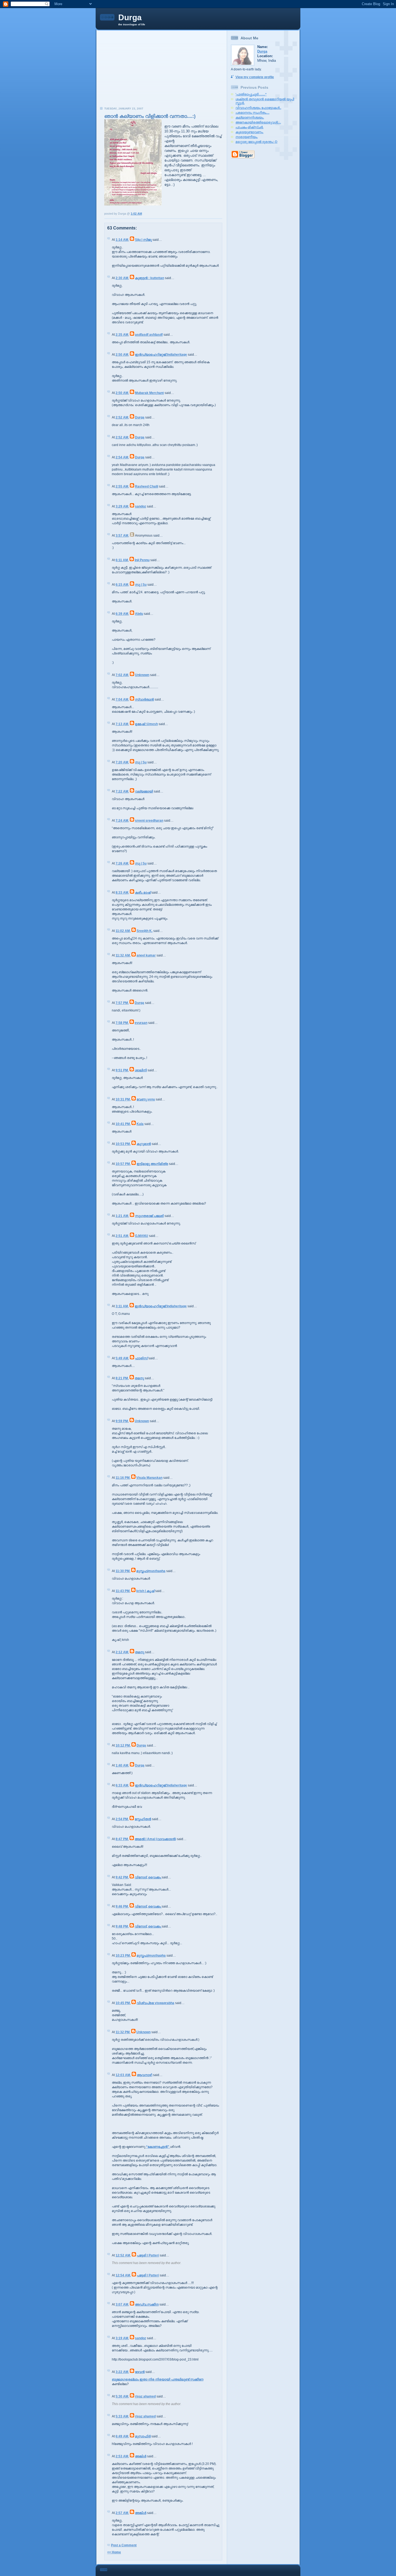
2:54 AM (122, 457)
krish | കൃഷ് (145, 1591)
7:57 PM (122, 1003)
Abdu (139, 614)
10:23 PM (123, 1956)
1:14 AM (122, 240)
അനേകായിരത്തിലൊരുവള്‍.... (258, 122)
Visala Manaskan (149, 1478)
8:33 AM (122, 893)
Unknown (142, 675)
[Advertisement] (162, 70)
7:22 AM (122, 791)
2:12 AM (122, 1652)
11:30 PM (123, 1571)
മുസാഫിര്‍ (143, 2436)
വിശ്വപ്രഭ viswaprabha (155, 2003)
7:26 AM (122, 863)
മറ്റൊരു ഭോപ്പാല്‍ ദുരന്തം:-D (256, 142)
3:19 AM (122, 2338)
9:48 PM (122, 1926)
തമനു (139, 1378)
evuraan (141, 1023)
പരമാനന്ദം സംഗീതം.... (252, 113)
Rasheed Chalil (147, 486)
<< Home (114, 2552)
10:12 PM (123, 1745)
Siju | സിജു (143, 240)
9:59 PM (122, 1421)
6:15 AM (122, 585)
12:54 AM (123, 2275)
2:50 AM (122, 355)
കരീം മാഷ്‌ (143, 893)
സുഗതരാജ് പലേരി (149, 1216)
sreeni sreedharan (149, 821)
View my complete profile (255, 77)
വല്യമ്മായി (144, 791)
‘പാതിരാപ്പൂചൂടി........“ (251, 94)
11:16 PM (123, 1478)
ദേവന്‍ (140, 2372)
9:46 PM (122, 1906)
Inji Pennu (142, 560)
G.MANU (142, 1236)
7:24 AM (122, 821)
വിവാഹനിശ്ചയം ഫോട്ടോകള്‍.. (258, 108)
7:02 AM (122, 675)
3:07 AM (122, 2304)
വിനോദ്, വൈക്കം (148, 1877)
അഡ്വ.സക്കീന (147, 2304)
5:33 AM (122, 2416)
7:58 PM (122, 1023)
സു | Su (141, 585)
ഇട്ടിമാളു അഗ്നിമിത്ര (152, 1164)
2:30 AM (122, 278)
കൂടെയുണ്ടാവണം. (249, 132)
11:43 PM (123, 1591)
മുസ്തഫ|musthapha (151, 1571)
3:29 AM (122, 506)
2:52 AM (122, 417)
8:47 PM (122, 1839)
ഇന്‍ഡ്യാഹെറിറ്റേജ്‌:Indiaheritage (161, 355)
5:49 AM (122, 1358)
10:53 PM (123, 1144)
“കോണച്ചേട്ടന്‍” (158, 2147)
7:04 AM (122, 699)
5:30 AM (122, 2396)
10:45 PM (123, 2003)
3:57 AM (122, 536)
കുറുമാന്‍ (144, 1144)
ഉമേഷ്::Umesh (146, 724)
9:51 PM (122, 1070)
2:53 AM (122, 2456)
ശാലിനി (141, 1070)
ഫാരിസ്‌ (141, 1358)
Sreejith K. (145, 931)
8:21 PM (122, 1378)
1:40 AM (122, 1765)
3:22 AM (122, 2372)
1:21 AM (122, 1216)
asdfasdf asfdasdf (149, 335)
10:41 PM (123, 1124)
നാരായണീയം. (247, 137)
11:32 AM (123, 955)
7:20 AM (122, 762)
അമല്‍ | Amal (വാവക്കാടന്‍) (155, 1839)
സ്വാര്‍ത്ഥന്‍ (144, 699)
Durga (130, 17)
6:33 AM (122, 1785)
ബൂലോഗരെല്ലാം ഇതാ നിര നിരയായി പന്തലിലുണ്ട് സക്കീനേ (158, 2379)
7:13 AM (122, 724)
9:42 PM (122, 1877)
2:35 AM (122, 335)
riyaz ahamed (145, 2396)
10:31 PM (123, 1099)
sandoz (140, 506)
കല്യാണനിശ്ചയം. (250, 118)
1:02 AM (136, 214)
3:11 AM (122, 1306)
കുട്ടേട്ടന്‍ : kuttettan (150, 278)
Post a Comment (124, 2545)
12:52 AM (123, 2255)
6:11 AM (122, 560)
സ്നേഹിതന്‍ (143, 1819)
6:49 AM (122, 2436)
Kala (140, 1124)
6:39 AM (122, 614)
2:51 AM (122, 1236)
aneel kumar (146, 955)
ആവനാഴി (145, 2075)
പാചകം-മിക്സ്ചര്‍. (249, 127)
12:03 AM (123, 2075)
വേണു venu (146, 1099)
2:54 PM (122, 1819)
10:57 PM (123, 1164)
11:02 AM (123, 931)
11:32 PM (123, 2032)
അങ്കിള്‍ (141, 2456)
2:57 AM (122, 2513)
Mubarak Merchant (149, 393)
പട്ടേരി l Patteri (148, 2255)
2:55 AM (122, 486)
